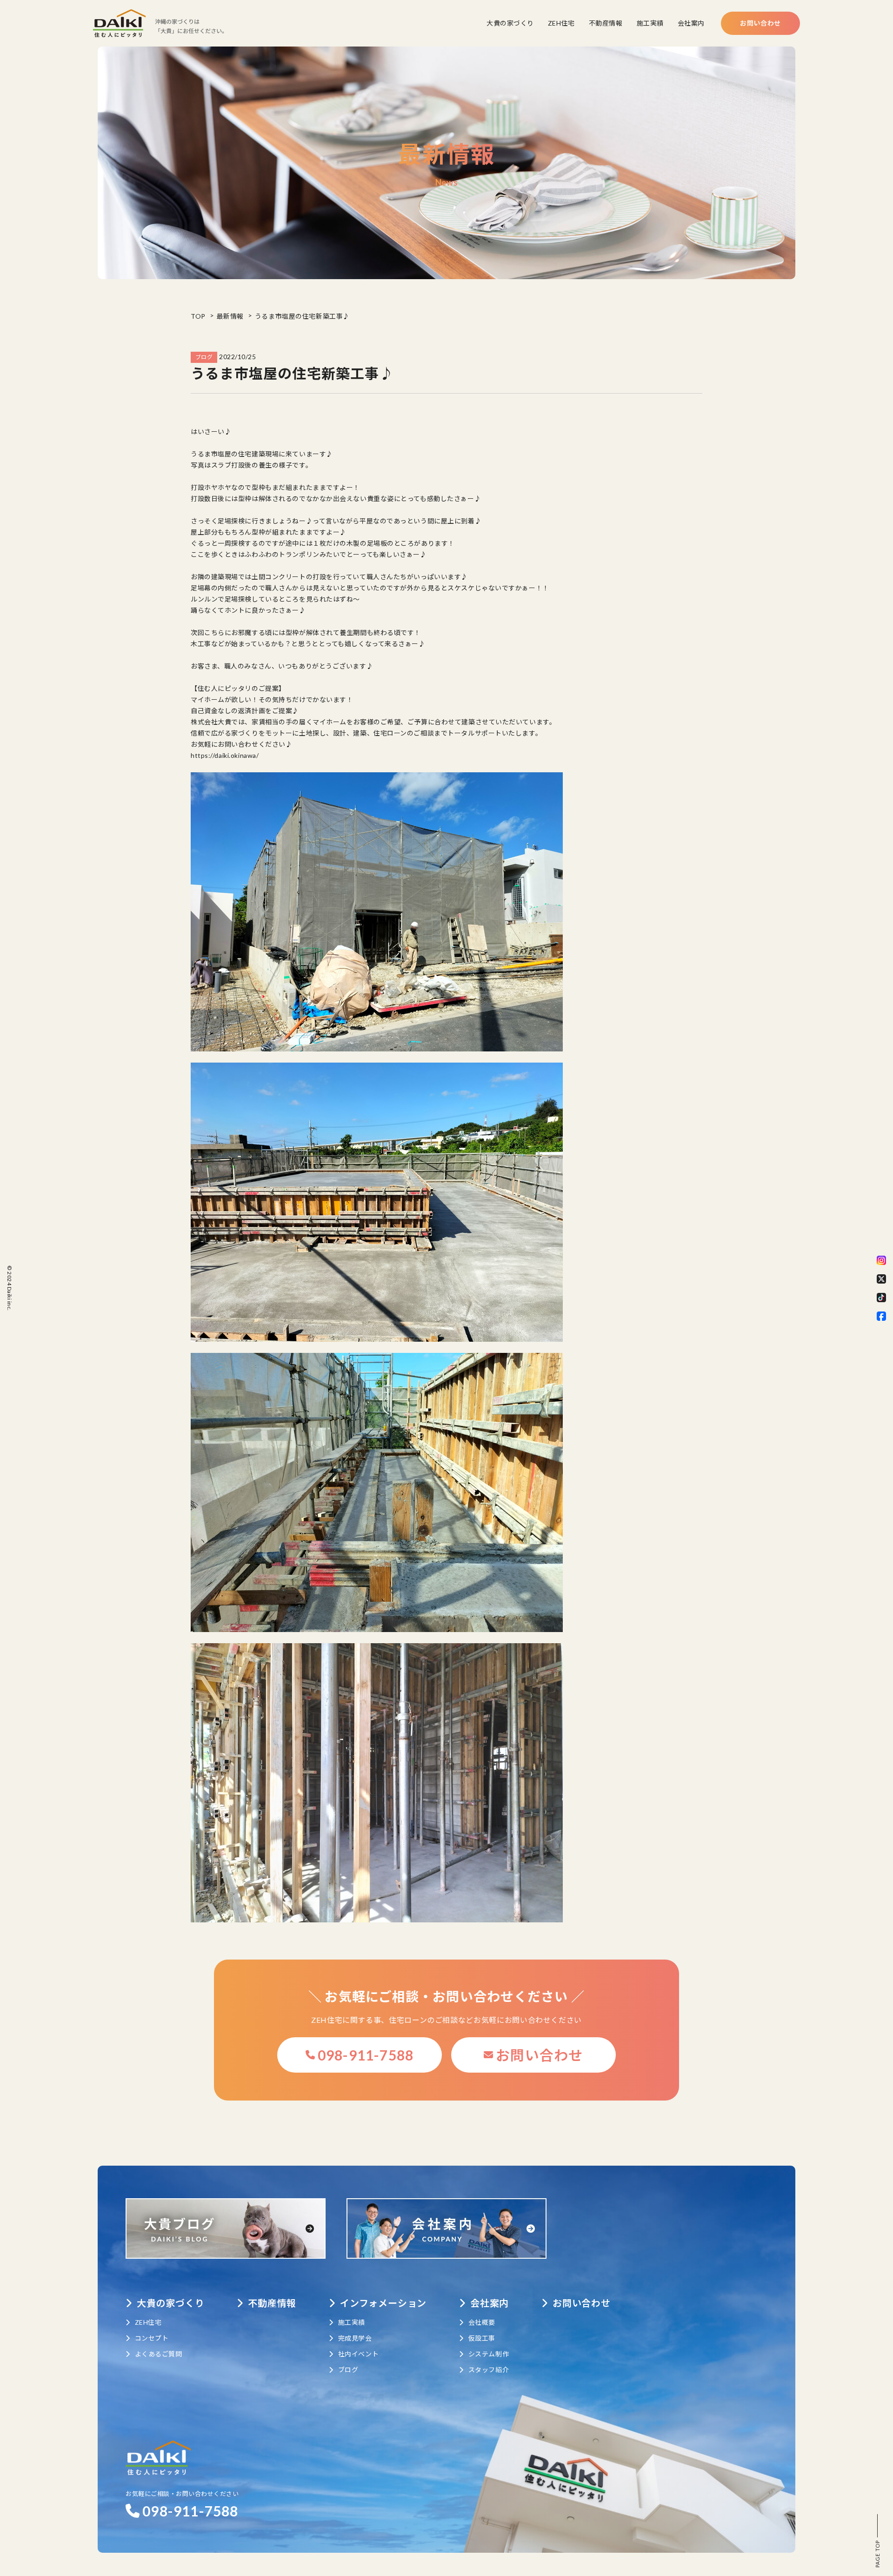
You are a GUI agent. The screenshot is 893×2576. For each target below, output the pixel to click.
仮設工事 (482, 2338)
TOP (198, 316)
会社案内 (691, 23)
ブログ (348, 2370)
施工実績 (650, 23)
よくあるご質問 (158, 2354)
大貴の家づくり (510, 23)
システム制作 (489, 2354)
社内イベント (358, 2354)
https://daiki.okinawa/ (225, 755)
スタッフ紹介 (489, 2370)
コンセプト (152, 2338)
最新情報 (230, 316)
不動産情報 (606, 23)
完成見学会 (355, 2338)
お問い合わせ (760, 23)
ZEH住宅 (561, 23)
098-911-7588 (366, 2055)
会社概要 (482, 2322)
